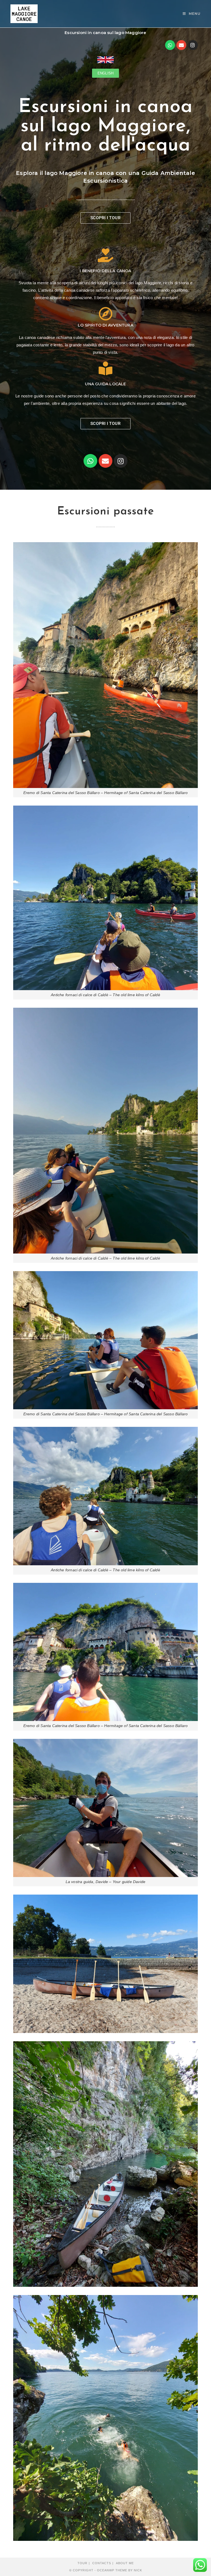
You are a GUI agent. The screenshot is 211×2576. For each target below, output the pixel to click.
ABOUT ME (125, 2563)
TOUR (82, 2563)
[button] (105, 73)
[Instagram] (193, 45)
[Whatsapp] (170, 45)
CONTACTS (102, 2563)
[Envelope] (181, 45)
